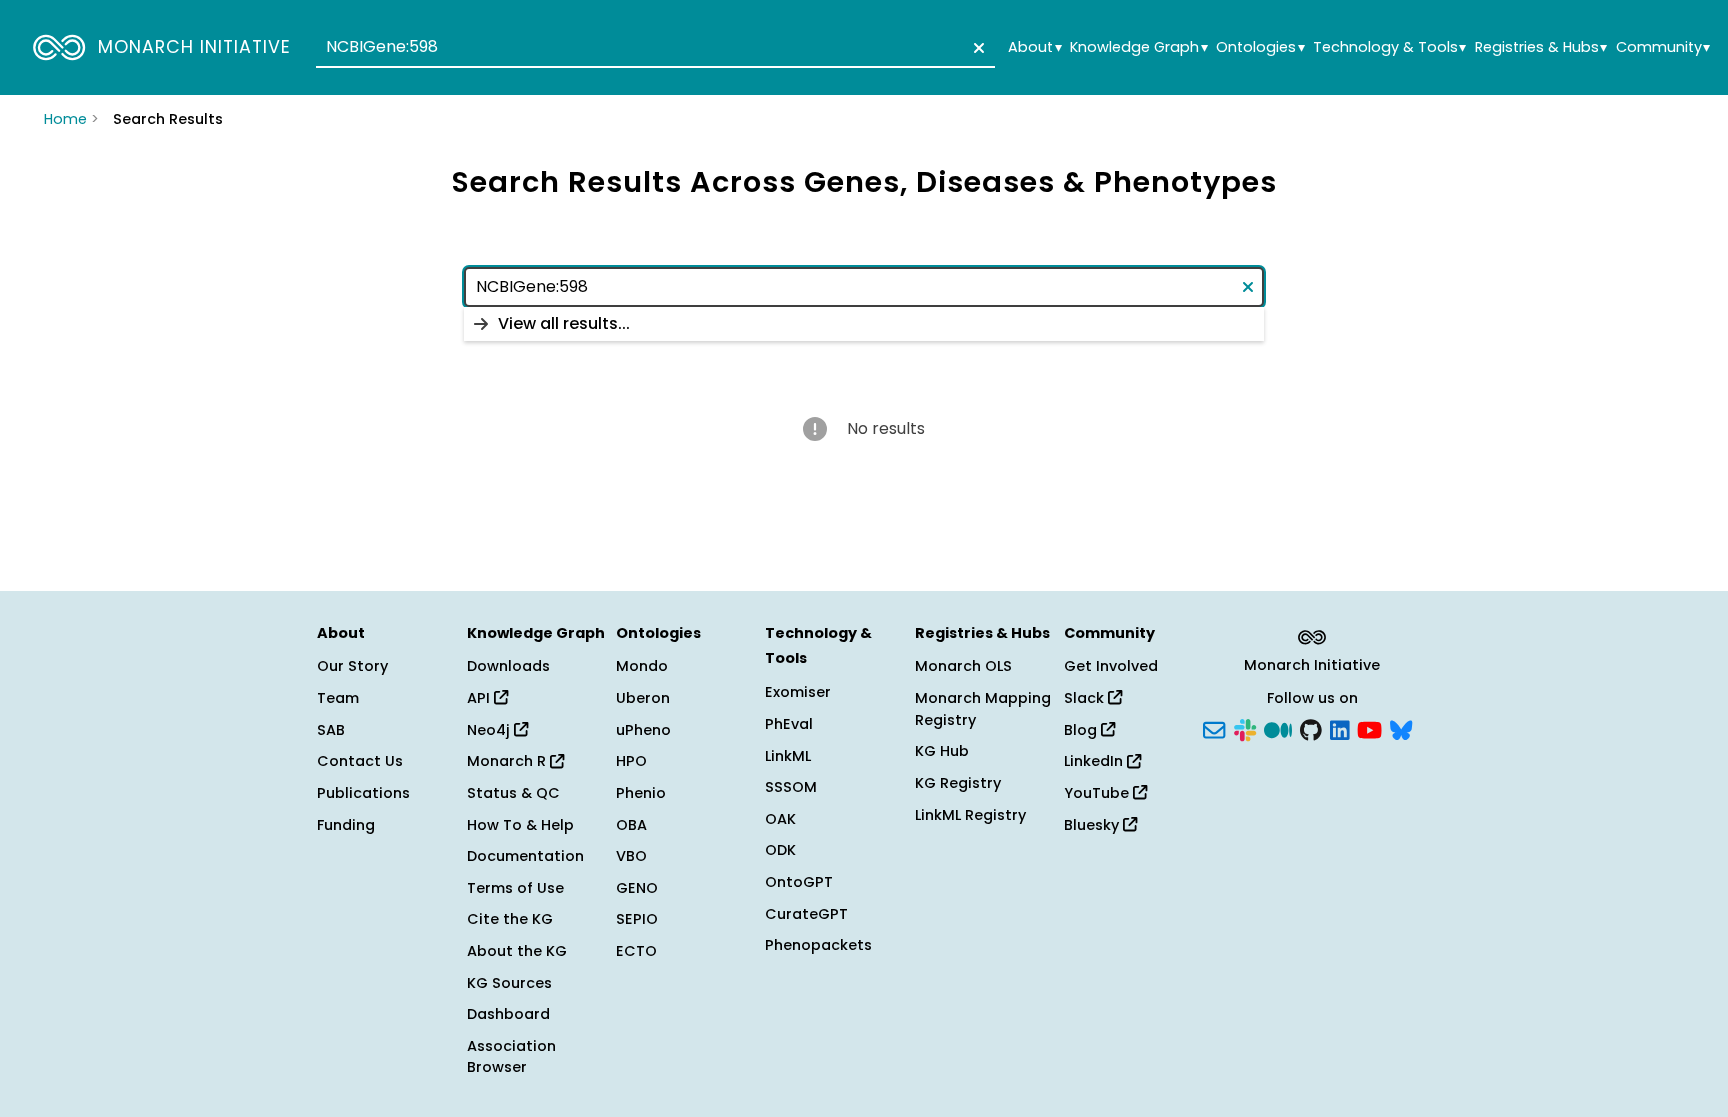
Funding (346, 825)
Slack (1086, 698)
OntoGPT (799, 882)
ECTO (636, 951)
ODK (780, 850)
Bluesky (1093, 825)
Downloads (508, 666)
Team (338, 698)
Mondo (642, 666)
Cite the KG (510, 919)
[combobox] (655, 48)
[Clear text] (975, 48)
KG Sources (509, 983)
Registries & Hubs (1541, 47)
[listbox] (864, 324)
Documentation (525, 856)
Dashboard (508, 1014)
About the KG (517, 951)
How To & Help (520, 825)
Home (65, 119)
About (1034, 47)
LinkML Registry (970, 815)
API (480, 698)
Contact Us (360, 761)
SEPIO (637, 919)
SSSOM (791, 787)
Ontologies (1260, 47)
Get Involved (1111, 666)
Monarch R (508, 761)
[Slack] (1245, 728)
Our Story (352, 666)
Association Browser (511, 1057)
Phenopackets (818, 945)
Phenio (641, 793)
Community (1663, 47)
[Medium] (1278, 728)
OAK (780, 819)
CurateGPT (806, 914)
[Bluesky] (1401, 728)
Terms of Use (515, 888)
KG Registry (958, 783)
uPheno (643, 730)
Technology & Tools (1389, 47)
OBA (631, 825)
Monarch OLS (963, 666)
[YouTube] (1369, 728)
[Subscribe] (1214, 728)
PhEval (789, 724)
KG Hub (942, 751)
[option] (864, 324)
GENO (637, 888)
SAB (331, 730)
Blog (1082, 730)
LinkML (788, 756)
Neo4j (490, 730)
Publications (363, 793)
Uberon (643, 698)
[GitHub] (1311, 728)
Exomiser (798, 692)
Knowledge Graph (1138, 47)
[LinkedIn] (1340, 728)
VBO (631, 856)
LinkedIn (1095, 761)
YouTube (1098, 793)
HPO (631, 761)
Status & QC (513, 793)
